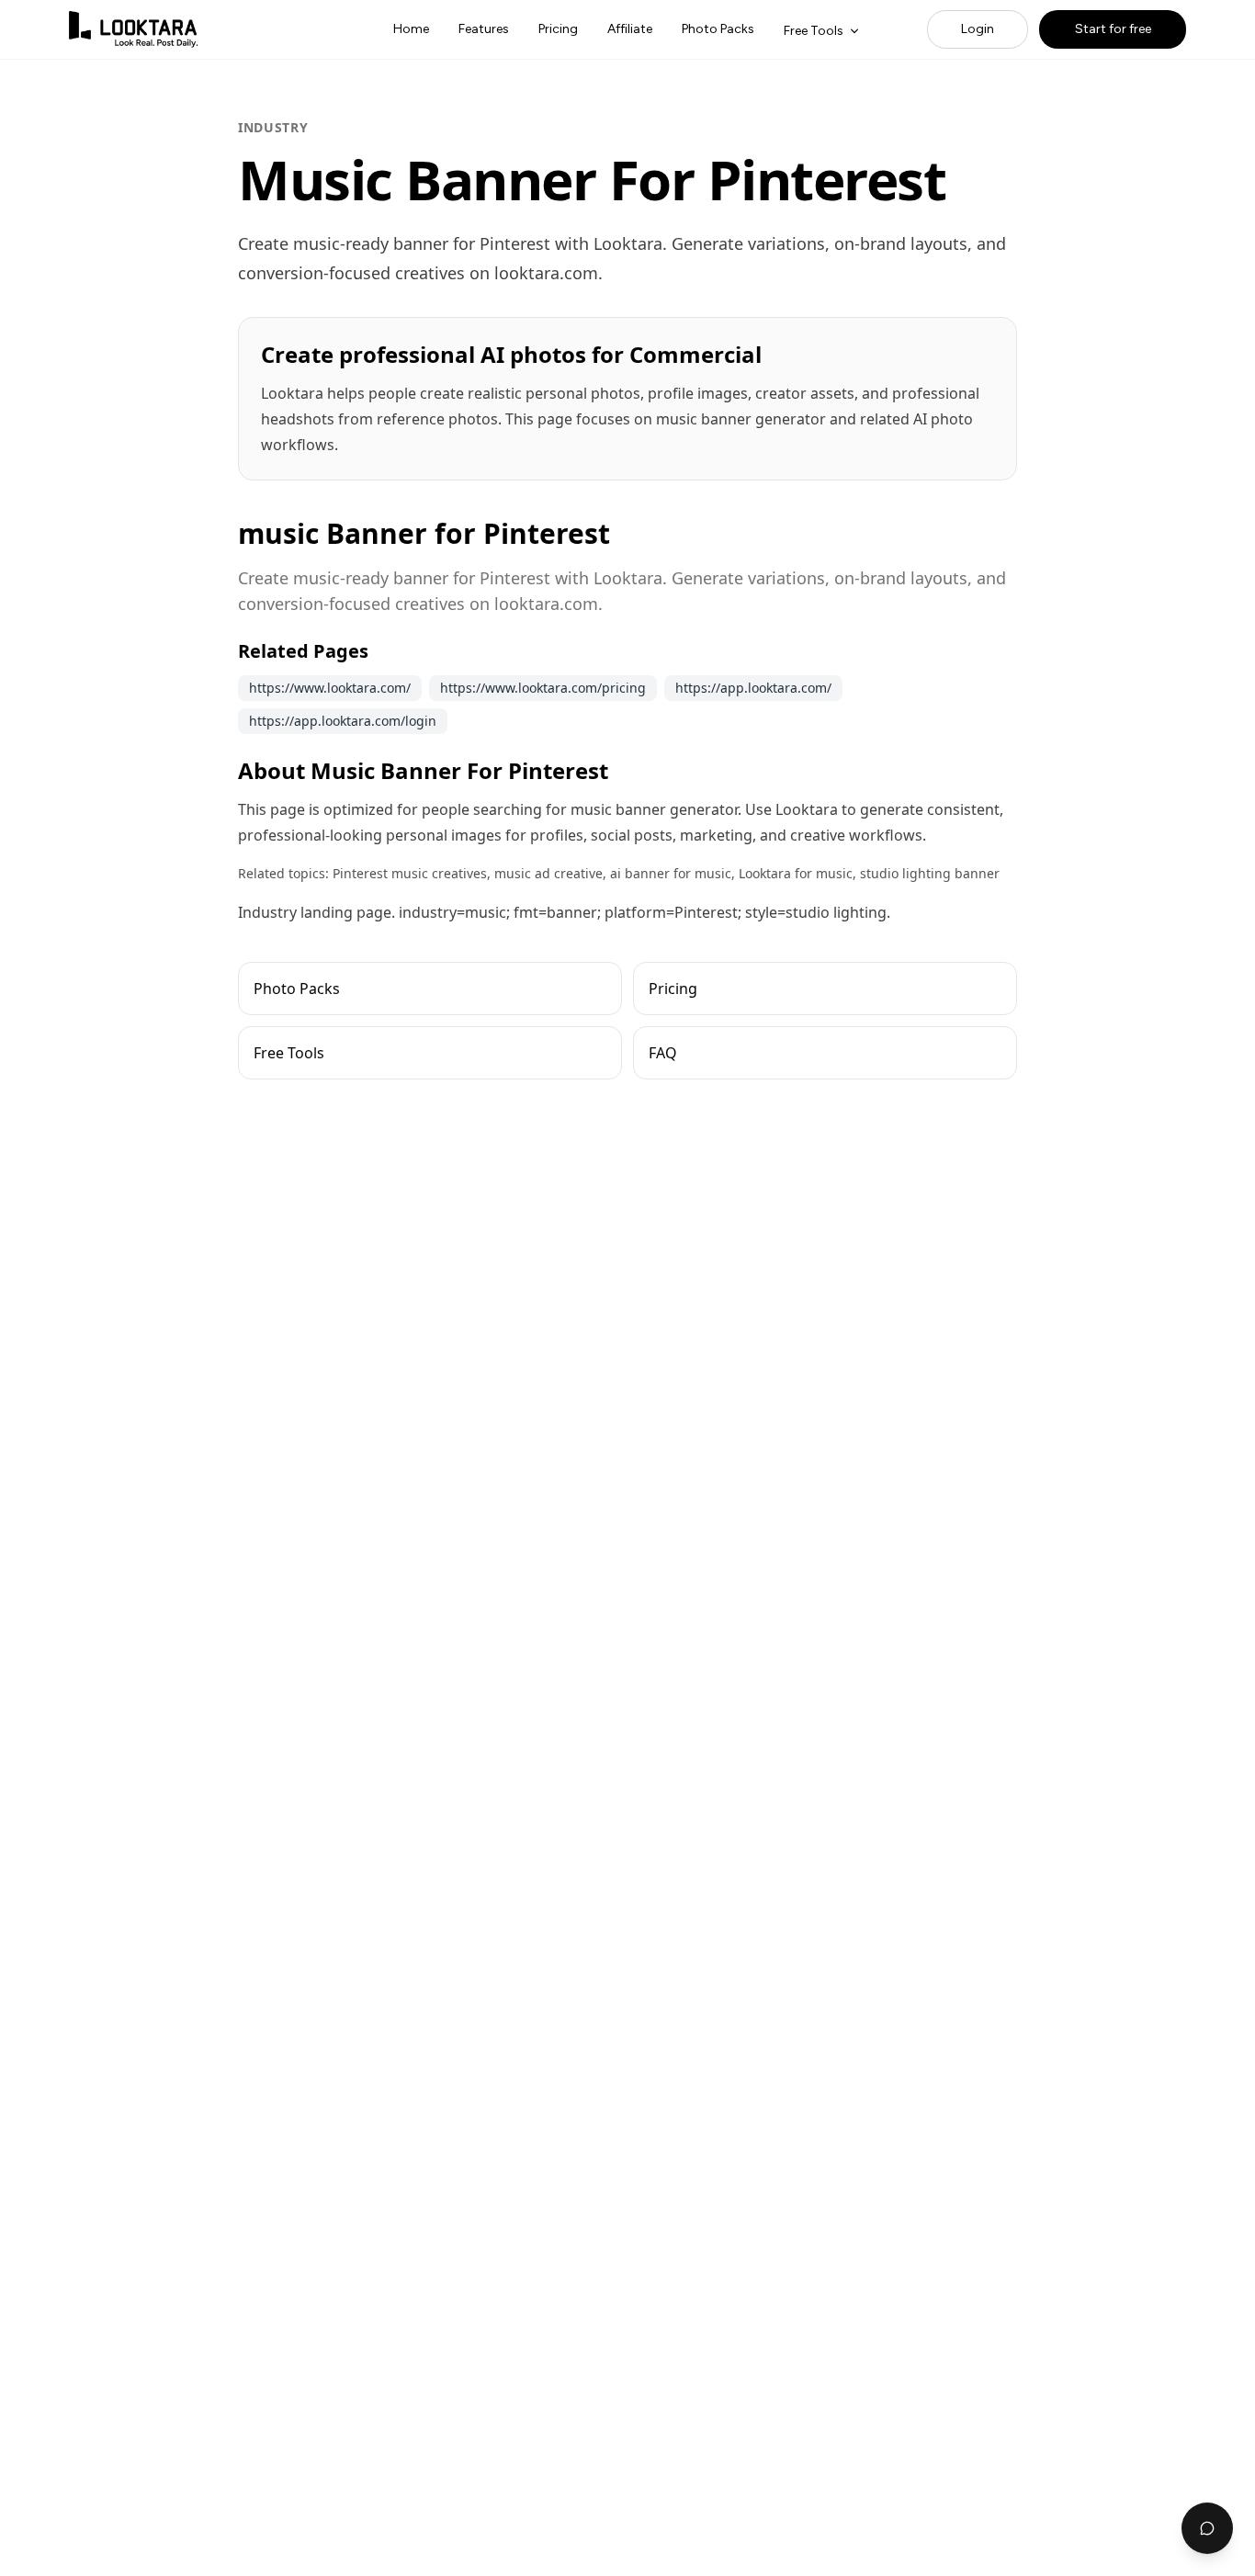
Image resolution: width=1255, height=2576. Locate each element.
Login (978, 29)
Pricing (558, 29)
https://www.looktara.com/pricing (543, 688)
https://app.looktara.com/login (343, 721)
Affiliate (630, 29)
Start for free (1113, 29)
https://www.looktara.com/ (330, 688)
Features (484, 29)
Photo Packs (718, 29)
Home (411, 29)
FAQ (663, 1053)
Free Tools (814, 31)
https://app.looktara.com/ (753, 688)
